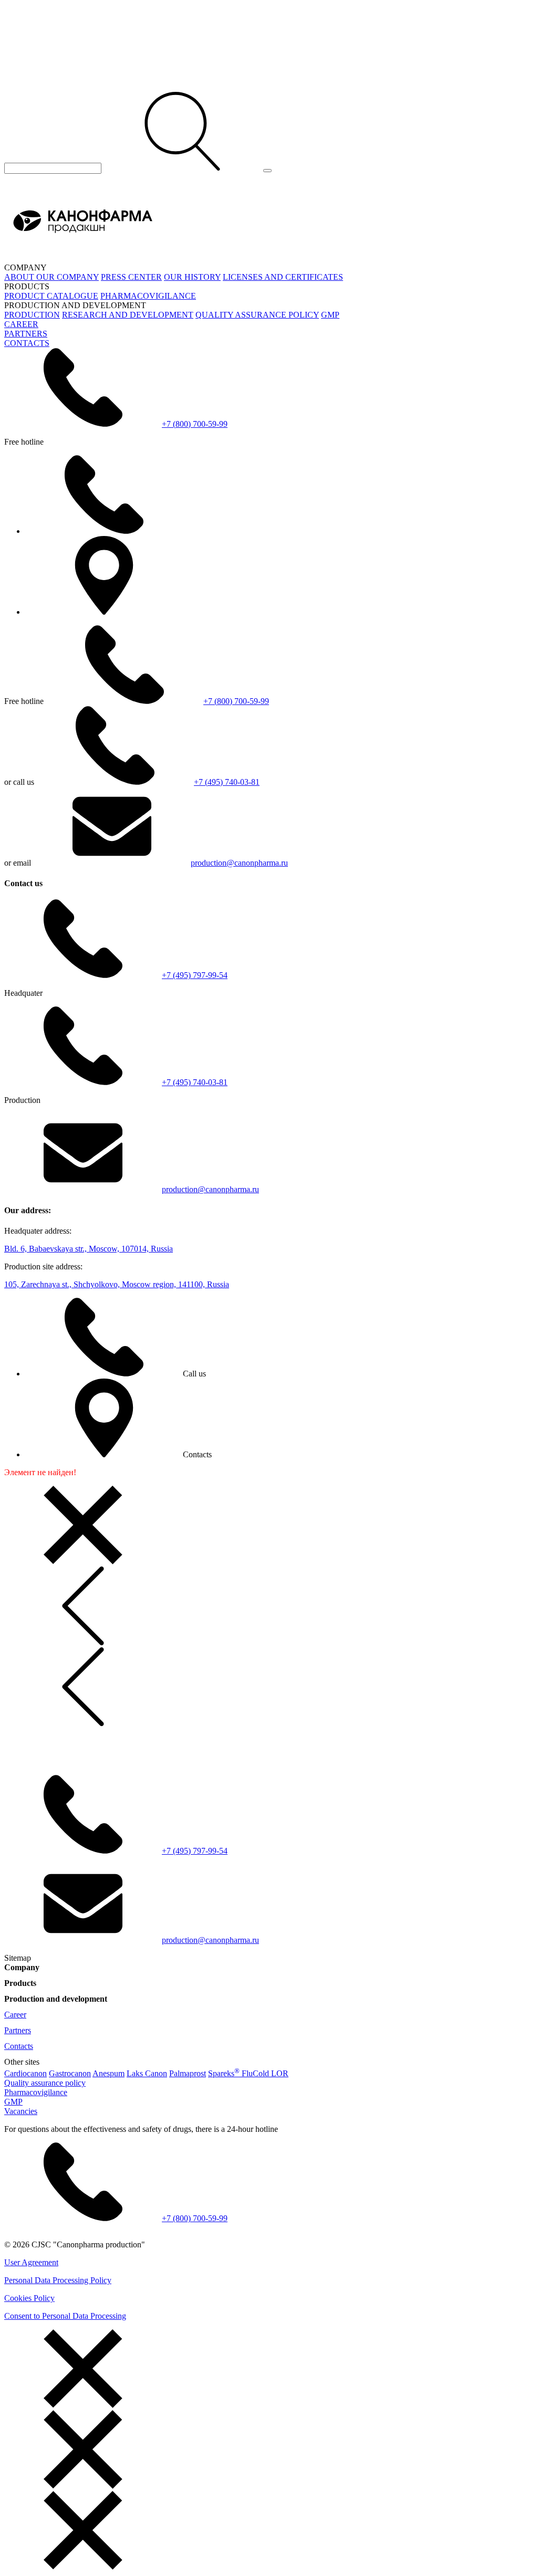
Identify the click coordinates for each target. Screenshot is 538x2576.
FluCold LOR (265, 2073)
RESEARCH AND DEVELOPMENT (128, 315)
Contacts (19, 2046)
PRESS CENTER (131, 277)
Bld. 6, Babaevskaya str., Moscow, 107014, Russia (89, 1249)
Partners (18, 2030)
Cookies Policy (29, 2298)
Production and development (56, 1999)
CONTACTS (27, 343)
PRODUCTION (32, 315)
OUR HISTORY (192, 277)
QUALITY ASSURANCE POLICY (257, 315)
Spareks (224, 2073)
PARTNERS (26, 334)
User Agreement (31, 2262)
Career (15, 2015)
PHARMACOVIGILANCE (148, 296)
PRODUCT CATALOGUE (51, 296)
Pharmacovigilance (36, 2092)
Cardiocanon (25, 2073)
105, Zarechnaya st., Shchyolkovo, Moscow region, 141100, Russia (117, 1284)
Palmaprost (188, 2073)
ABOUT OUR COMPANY (51, 277)
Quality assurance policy (45, 2083)
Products (20, 1983)
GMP (330, 315)
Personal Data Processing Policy (58, 2280)
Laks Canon (147, 2073)
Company (22, 1967)
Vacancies (21, 2111)
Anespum (108, 2073)
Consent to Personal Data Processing (65, 2316)
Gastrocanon (70, 2073)
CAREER (21, 324)
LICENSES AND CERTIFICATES (283, 277)
